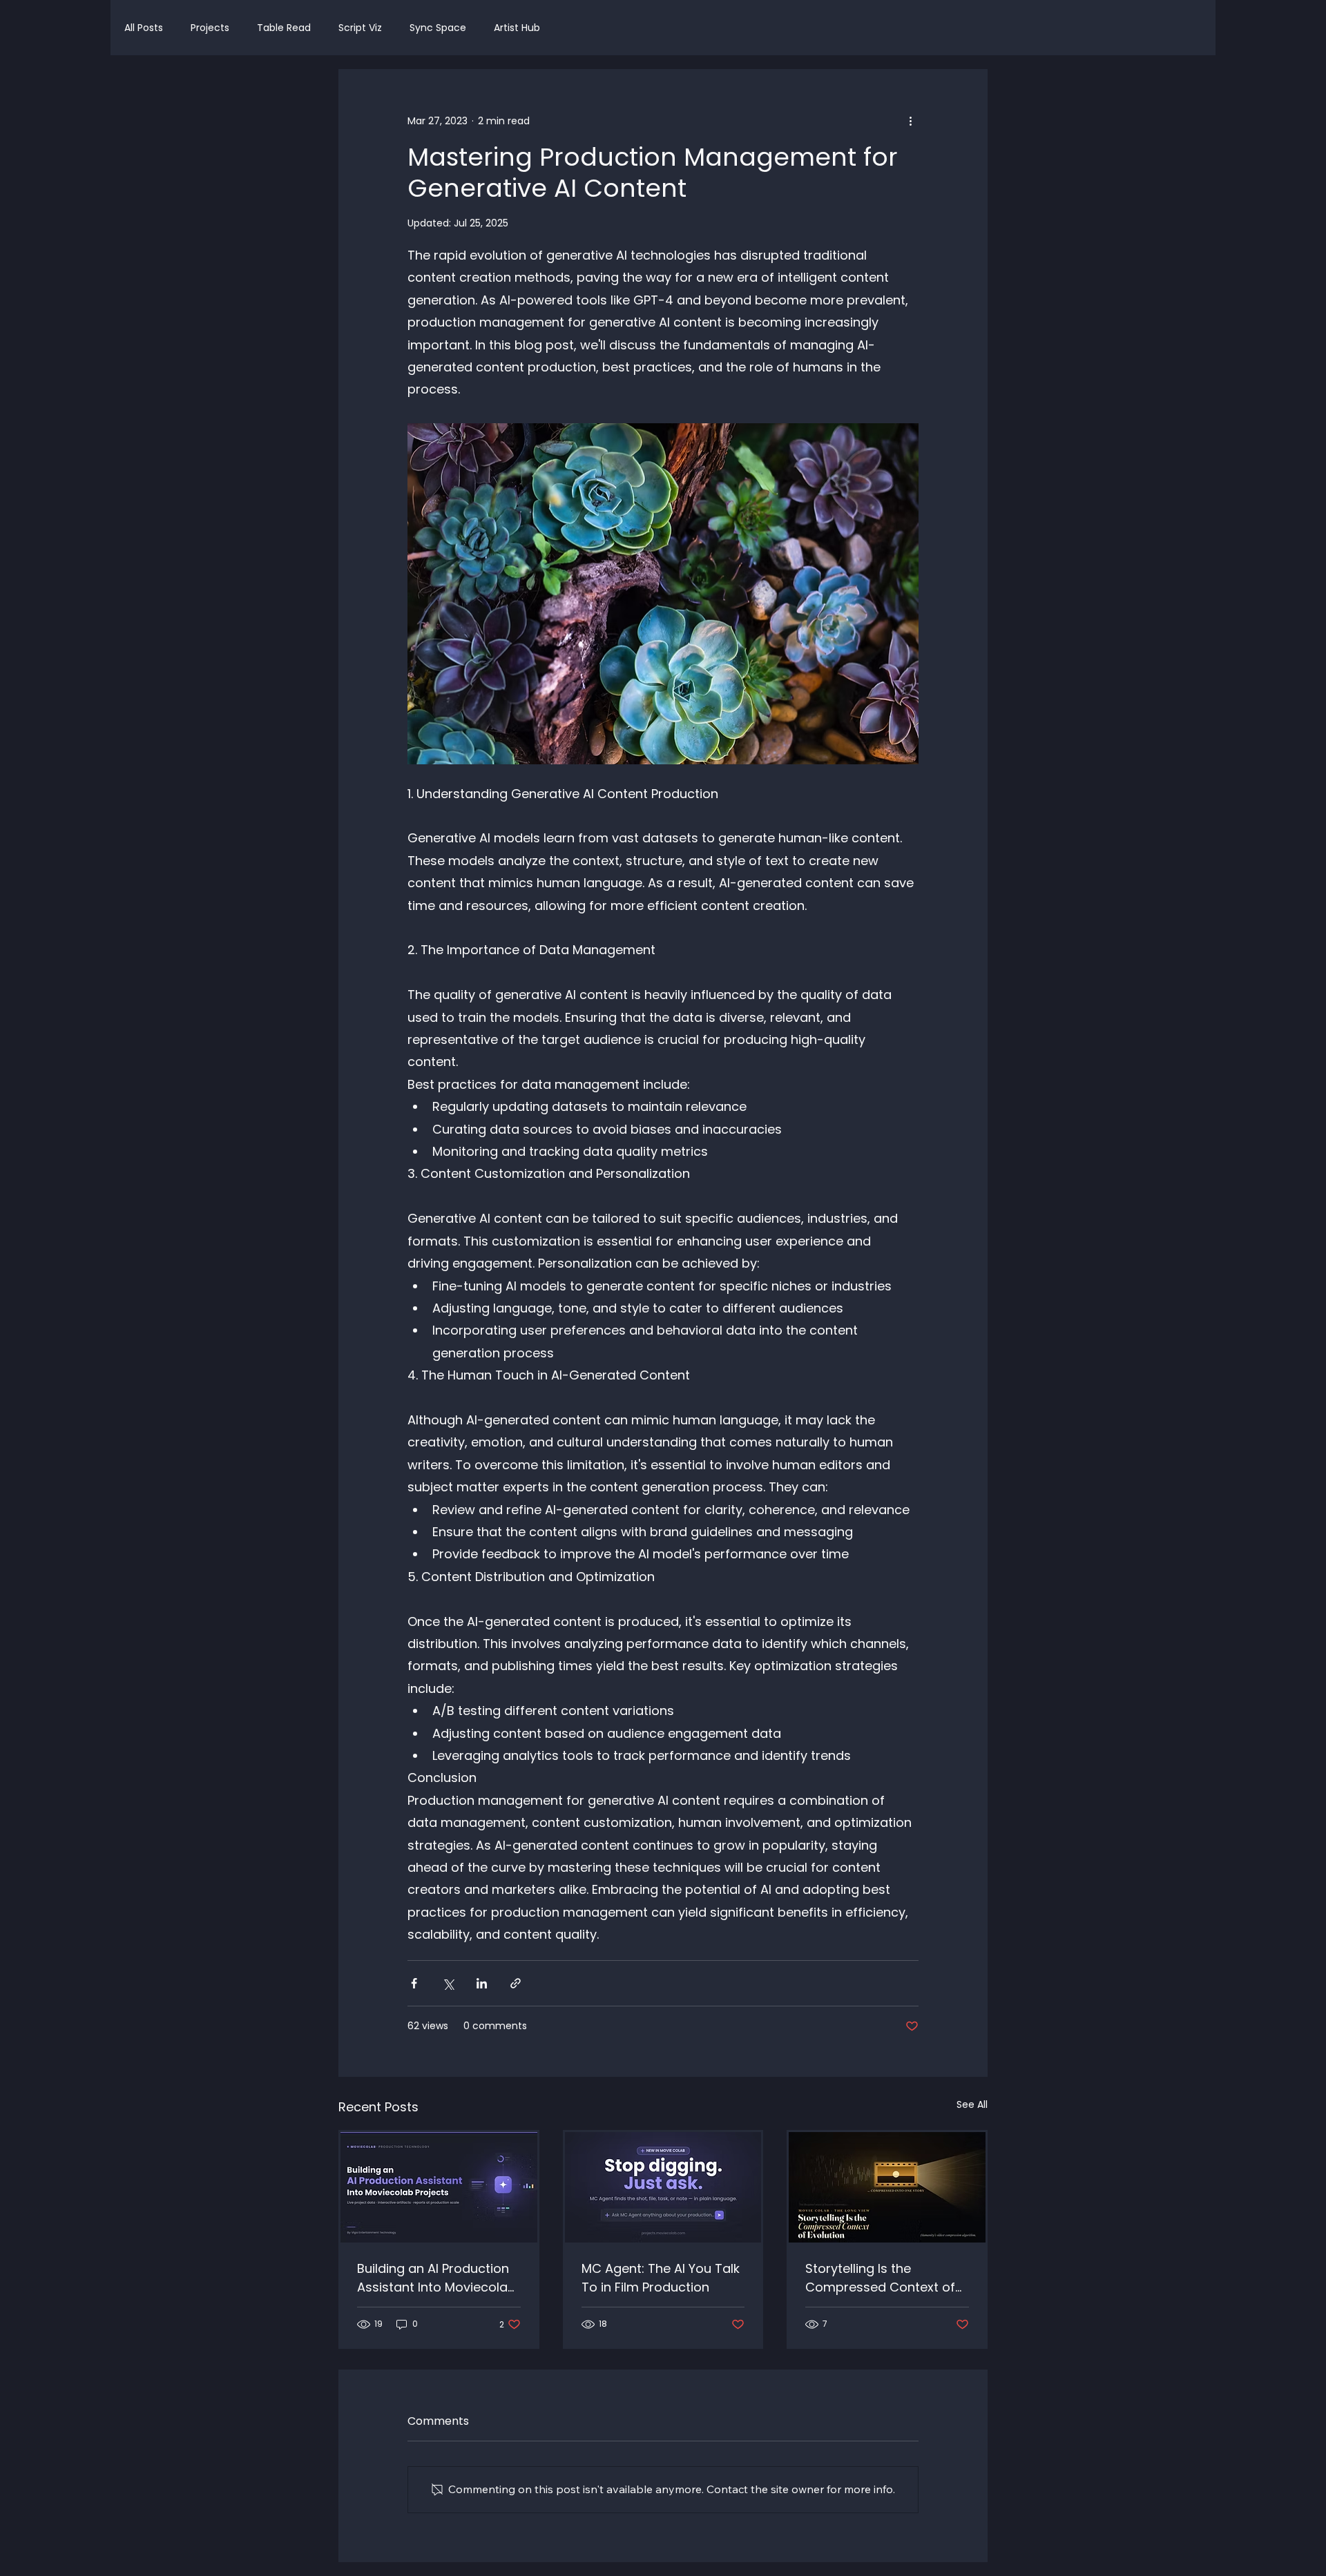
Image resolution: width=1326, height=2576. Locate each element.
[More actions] (910, 121)
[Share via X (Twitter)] (448, 1983)
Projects (210, 28)
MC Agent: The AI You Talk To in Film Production (661, 2278)
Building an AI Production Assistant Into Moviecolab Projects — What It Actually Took (436, 2278)
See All (972, 2104)
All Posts (144, 28)
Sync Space (438, 28)
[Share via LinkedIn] (482, 1983)
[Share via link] (516, 1983)
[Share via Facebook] (414, 1983)
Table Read (284, 28)
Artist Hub (517, 28)
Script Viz (360, 28)
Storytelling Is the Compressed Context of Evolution (880, 2278)
